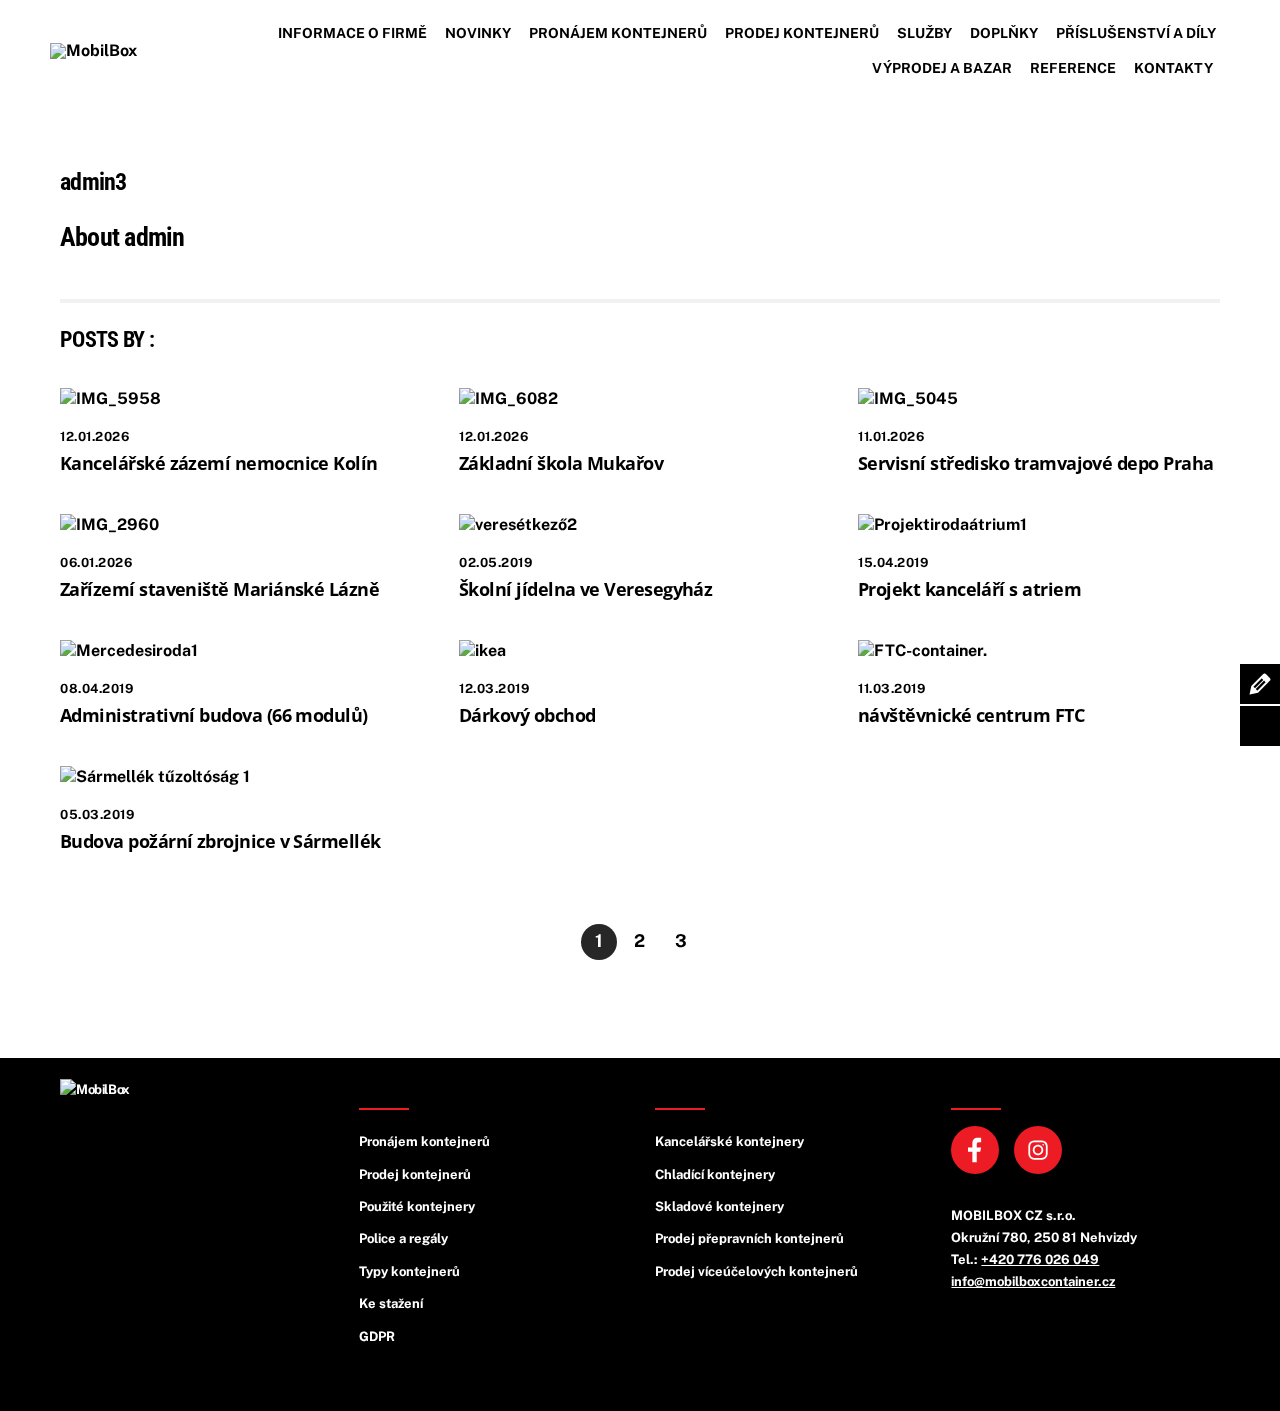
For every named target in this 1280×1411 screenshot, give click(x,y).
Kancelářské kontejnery (729, 1141)
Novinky (478, 33)
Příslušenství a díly (1136, 33)
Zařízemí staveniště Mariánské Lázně (219, 589)
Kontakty (1173, 68)
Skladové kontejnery (719, 1206)
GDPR (377, 1336)
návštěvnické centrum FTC (971, 715)
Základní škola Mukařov (561, 463)
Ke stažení (391, 1303)
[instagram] (1041, 1148)
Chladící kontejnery (715, 1174)
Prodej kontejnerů (802, 33)
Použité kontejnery (417, 1206)
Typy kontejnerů (409, 1271)
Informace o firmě (352, 33)
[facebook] (978, 1148)
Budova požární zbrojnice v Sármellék (220, 841)
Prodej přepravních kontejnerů (749, 1238)
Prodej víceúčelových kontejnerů (756, 1271)
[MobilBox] (95, 1089)
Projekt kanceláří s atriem (969, 589)
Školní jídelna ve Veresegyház (585, 589)
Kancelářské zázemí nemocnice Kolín (219, 463)
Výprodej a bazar (942, 68)
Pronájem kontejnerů (618, 33)
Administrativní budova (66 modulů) (214, 715)
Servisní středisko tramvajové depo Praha (1035, 463)
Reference (1073, 68)
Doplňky (1004, 33)
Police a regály (403, 1238)
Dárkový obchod (527, 715)
